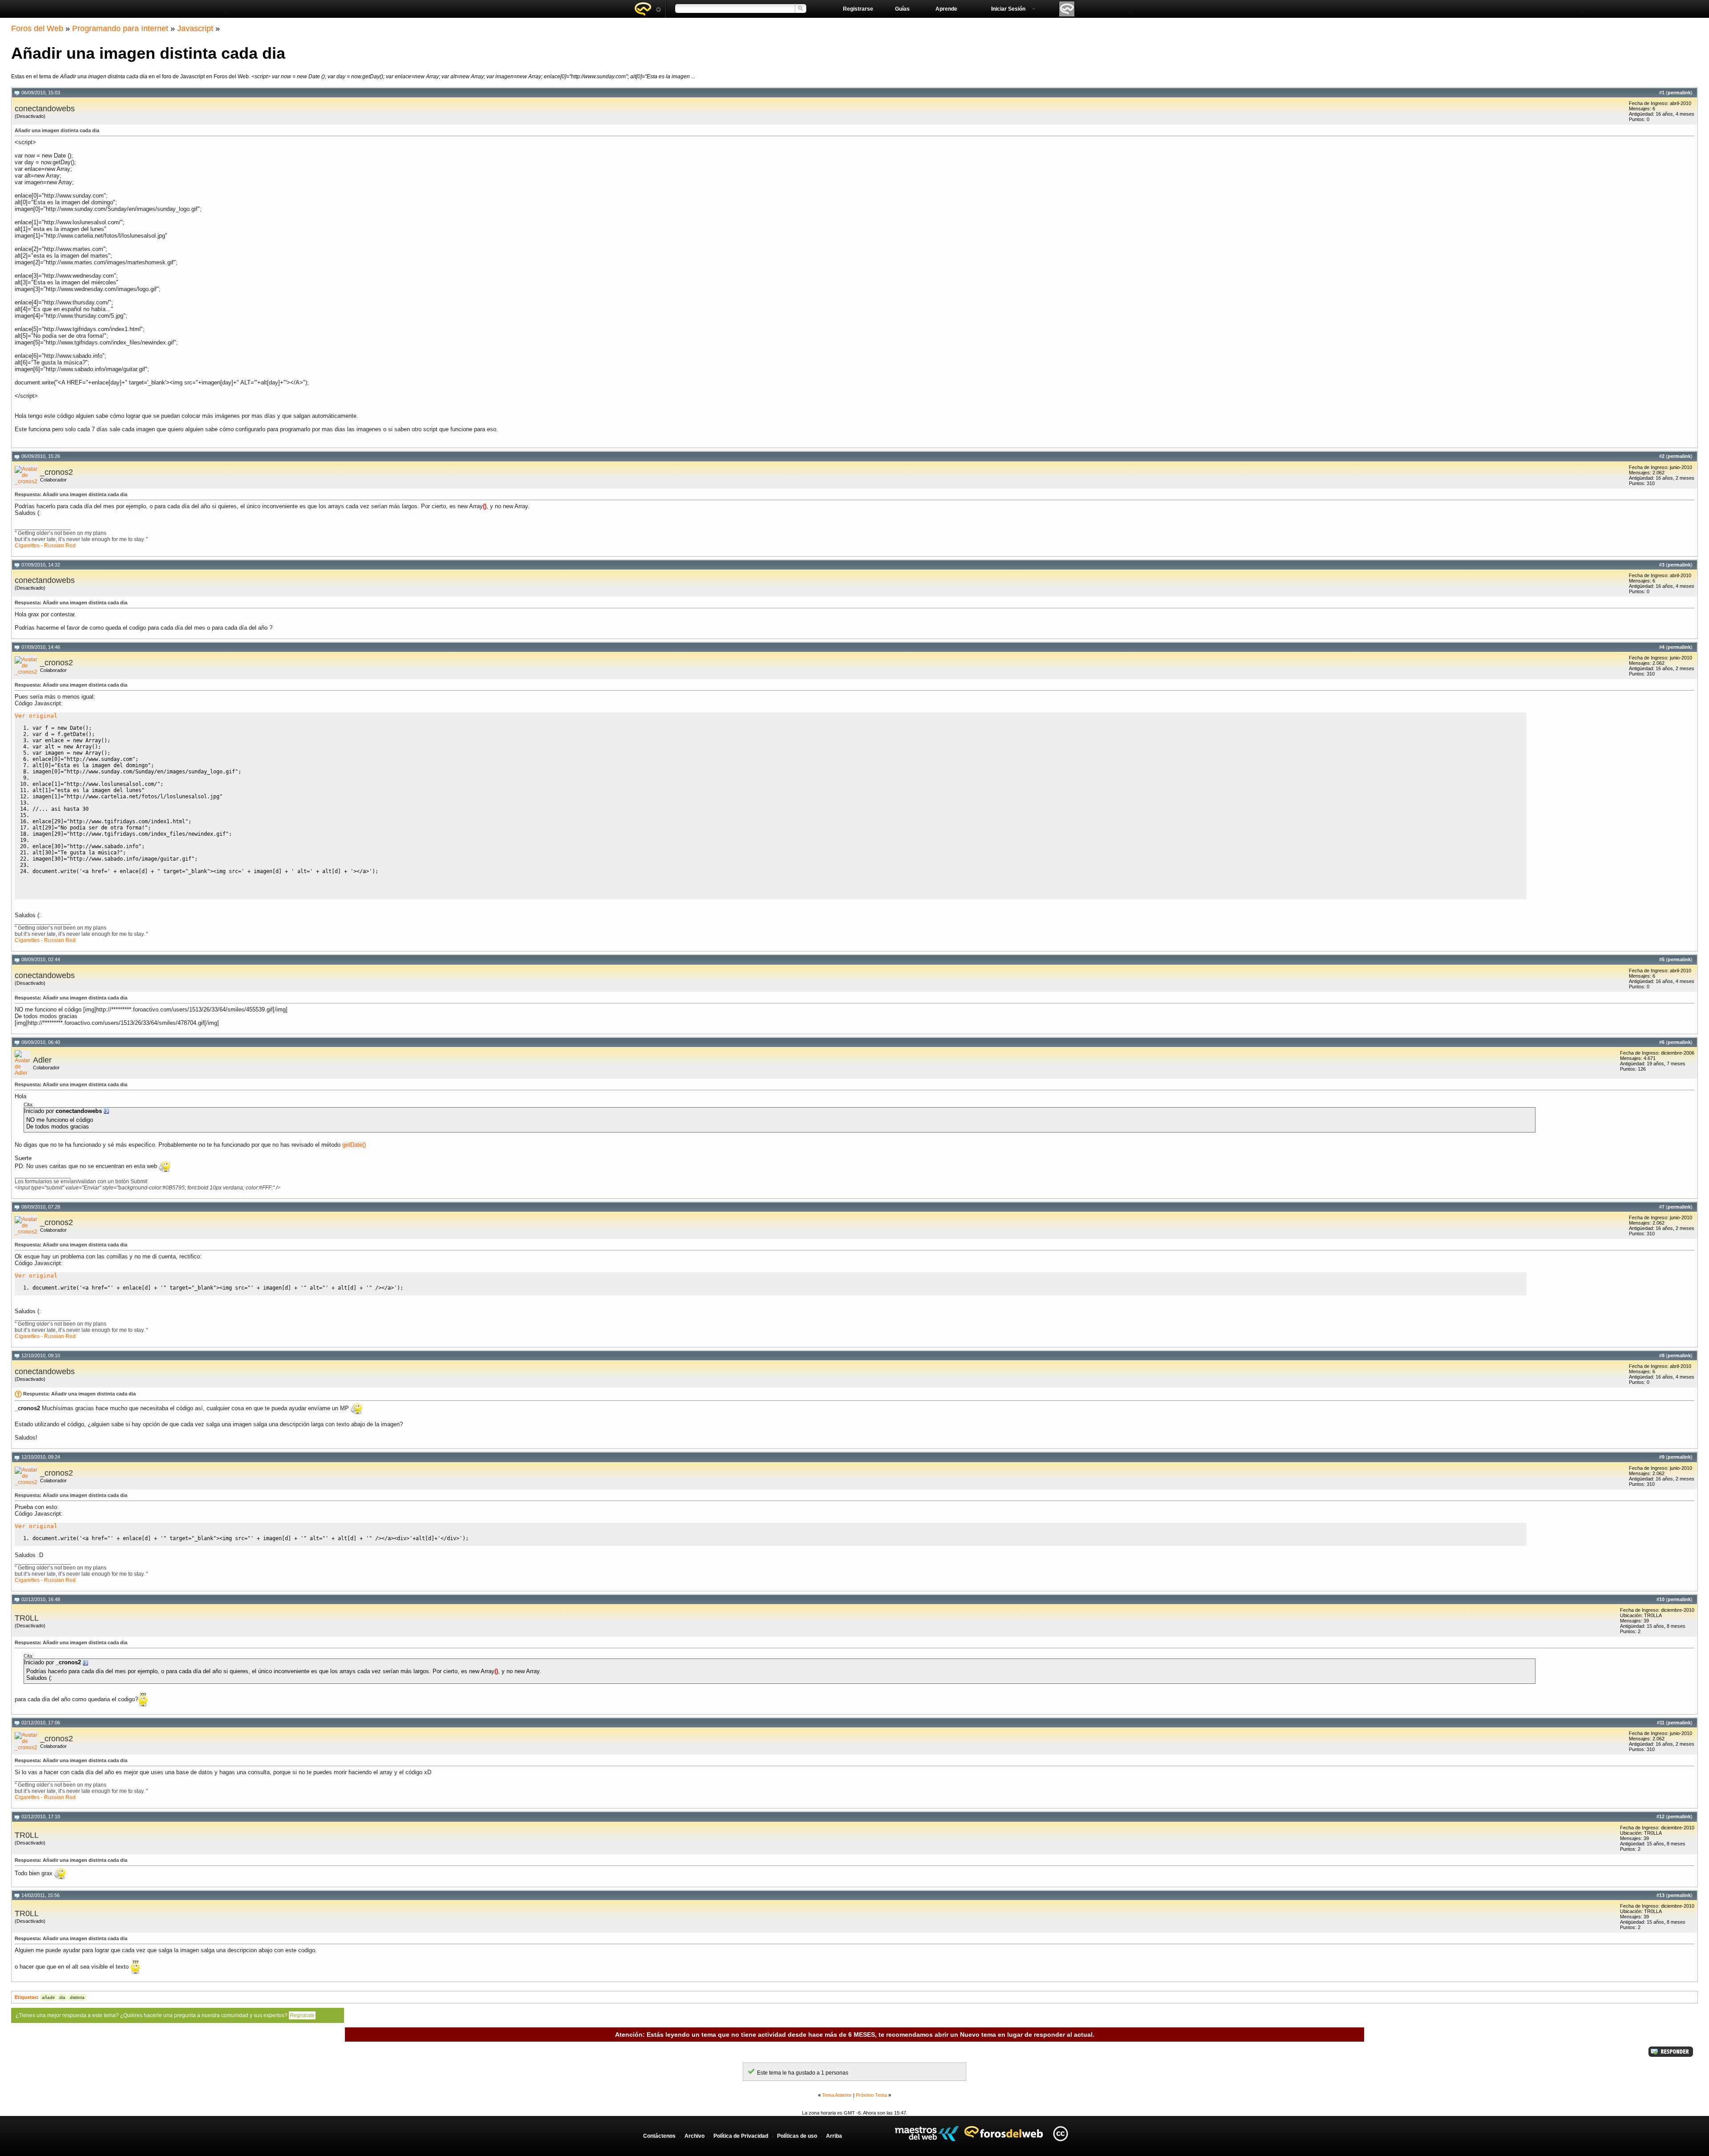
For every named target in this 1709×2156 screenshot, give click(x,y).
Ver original (36, 716)
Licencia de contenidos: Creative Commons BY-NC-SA (1060, 2134)
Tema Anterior (837, 2095)
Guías (902, 9)
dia (62, 1997)
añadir (48, 1997)
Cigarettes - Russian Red (45, 546)
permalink (1679, 93)
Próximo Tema (871, 2095)
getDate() (354, 1145)
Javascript (195, 28)
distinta (77, 1997)
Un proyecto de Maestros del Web (927, 2134)
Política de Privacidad (741, 2136)
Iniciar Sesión (1008, 9)
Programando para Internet (120, 28)
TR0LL (27, 1618)
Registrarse (858, 9)
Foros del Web (37, 28)
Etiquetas (26, 1997)
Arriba (834, 2136)
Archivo (695, 2136)
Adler (42, 1060)
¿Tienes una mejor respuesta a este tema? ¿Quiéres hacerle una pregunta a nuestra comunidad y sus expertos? (165, 2015)
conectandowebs (45, 109)
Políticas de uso (797, 2136)
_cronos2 (57, 472)
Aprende (946, 9)
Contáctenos (659, 2136)
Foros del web (648, 9)
